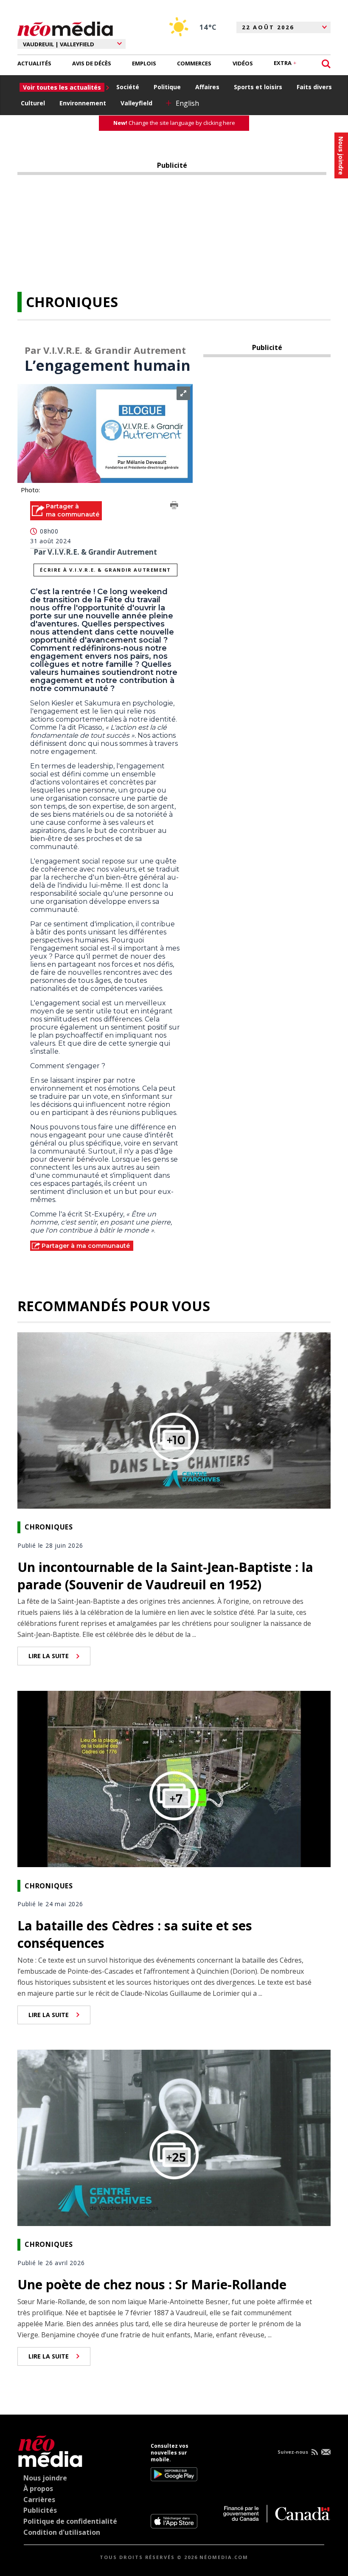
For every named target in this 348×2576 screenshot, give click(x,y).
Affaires (207, 87)
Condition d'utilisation (62, 2532)
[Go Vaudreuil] (50, 2450)
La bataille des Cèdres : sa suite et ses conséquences (135, 1934)
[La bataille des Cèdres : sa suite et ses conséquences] (174, 1778)
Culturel (33, 103)
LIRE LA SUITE (49, 1656)
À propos (38, 2489)
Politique (167, 87)
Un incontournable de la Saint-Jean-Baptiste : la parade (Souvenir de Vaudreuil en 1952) (165, 1576)
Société (128, 87)
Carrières (39, 2500)
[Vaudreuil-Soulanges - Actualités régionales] (65, 28)
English (187, 103)
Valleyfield (136, 103)
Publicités (40, 2510)
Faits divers (314, 87)
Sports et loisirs (258, 87)
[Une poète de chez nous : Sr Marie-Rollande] (174, 2137)
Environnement (83, 103)
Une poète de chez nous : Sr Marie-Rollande (152, 2284)
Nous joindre (45, 2478)
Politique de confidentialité (70, 2521)
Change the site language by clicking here (174, 123)
